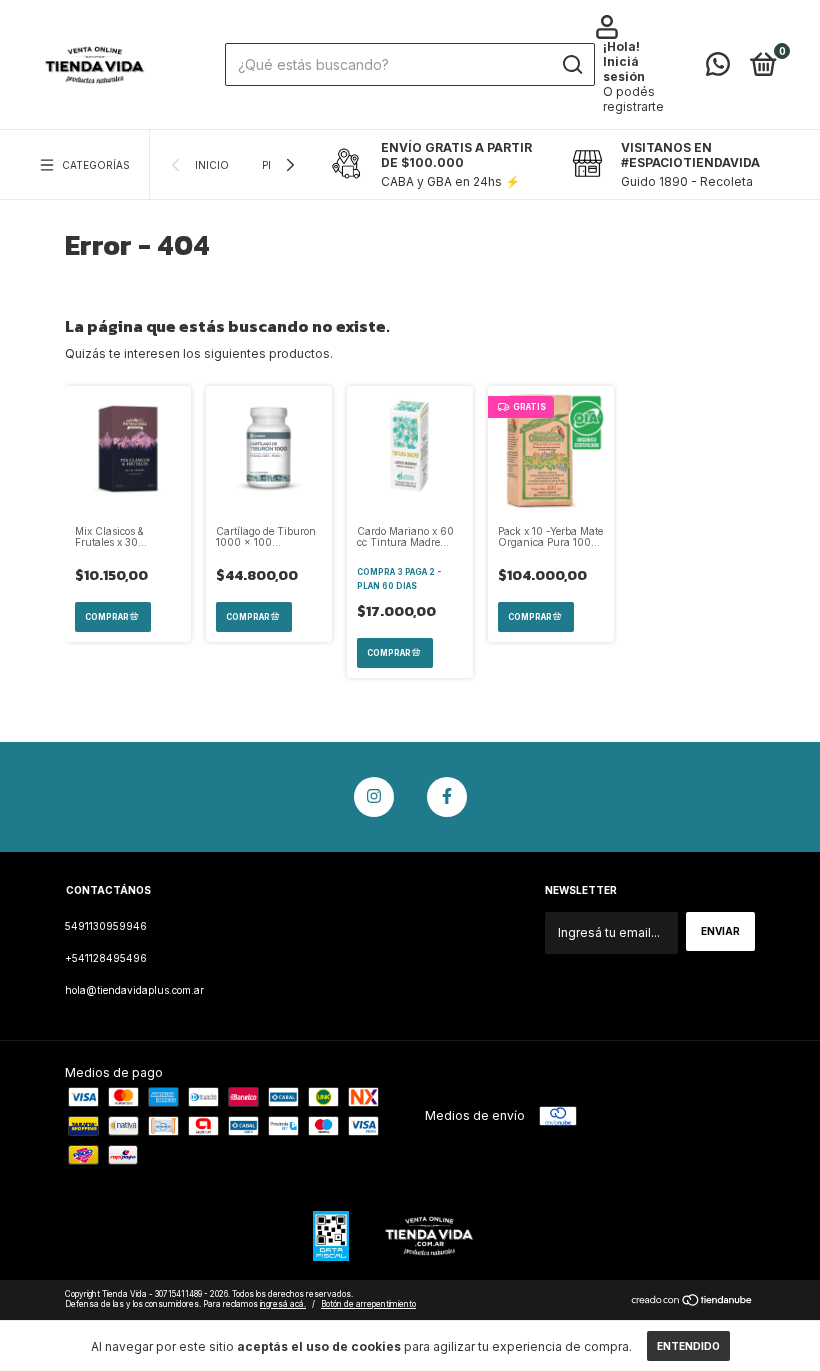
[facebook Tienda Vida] (447, 797)
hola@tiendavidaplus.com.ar (134, 990)
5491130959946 (106, 926)
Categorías (96, 165)
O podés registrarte (633, 99)
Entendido (688, 1346)
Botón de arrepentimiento (368, 1304)
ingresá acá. (283, 1304)
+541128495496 (106, 958)
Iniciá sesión (624, 69)
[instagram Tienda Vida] (374, 797)
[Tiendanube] (692, 1302)
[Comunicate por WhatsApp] (718, 69)
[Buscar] (571, 65)
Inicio (212, 165)
